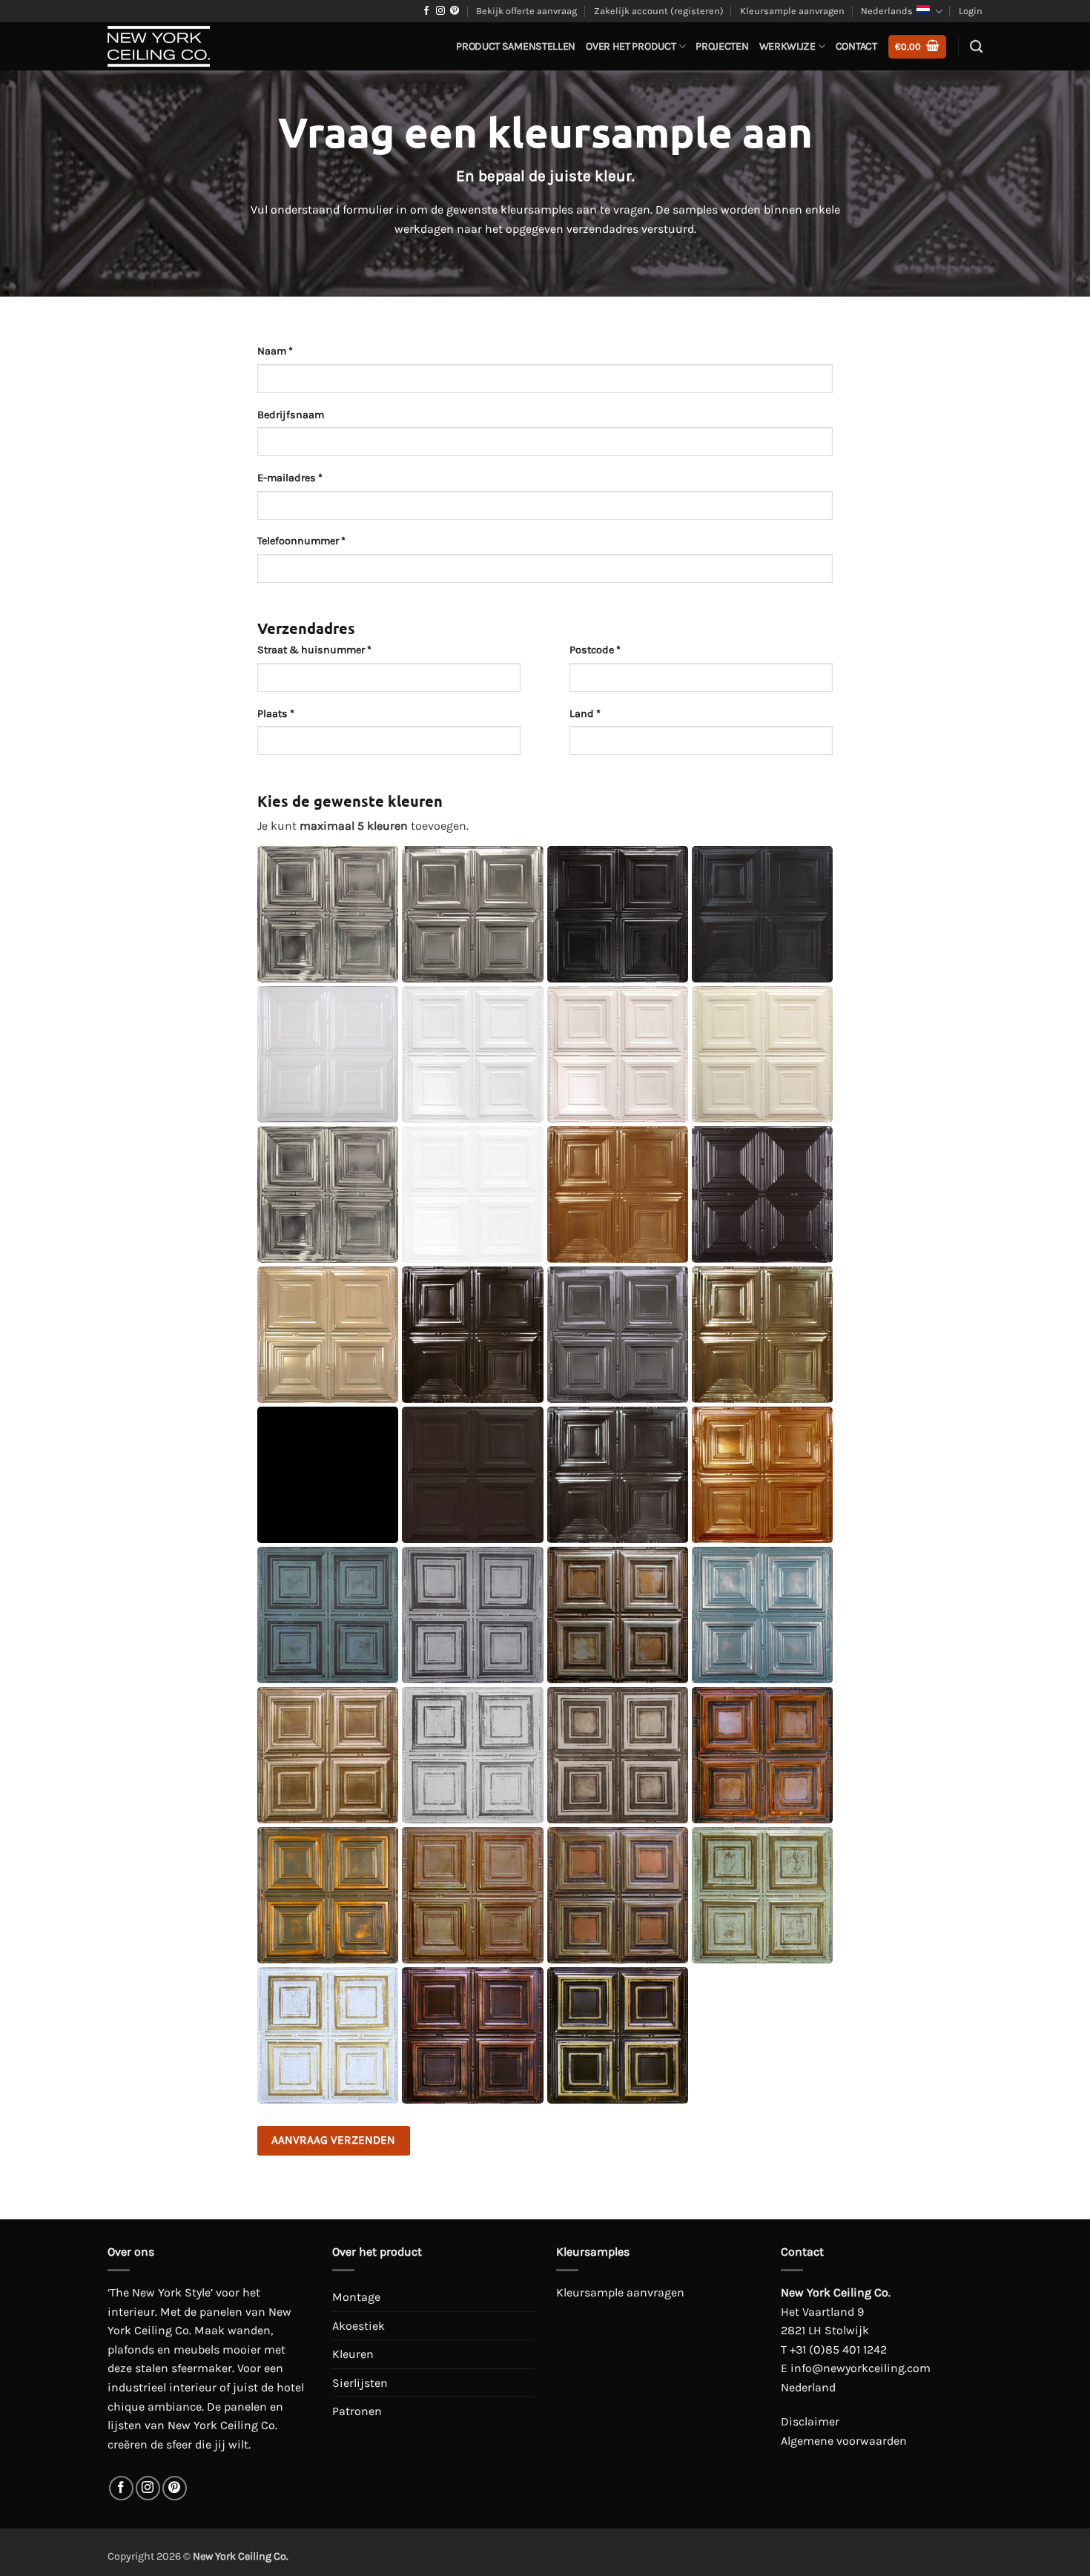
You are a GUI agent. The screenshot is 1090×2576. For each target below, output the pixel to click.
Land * (585, 714)
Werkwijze (787, 46)
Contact (856, 46)
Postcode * (595, 650)
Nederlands (887, 11)
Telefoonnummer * (301, 541)
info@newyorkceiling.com (861, 2368)
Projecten (722, 46)
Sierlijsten (360, 2383)
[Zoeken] (976, 47)
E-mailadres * (290, 478)
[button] (917, 47)
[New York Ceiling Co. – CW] (182, 46)
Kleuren (353, 2354)
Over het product (631, 46)
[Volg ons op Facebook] (426, 11)
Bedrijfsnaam (291, 415)
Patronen (357, 2411)
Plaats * (276, 714)
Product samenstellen (516, 46)
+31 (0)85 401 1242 (838, 2349)
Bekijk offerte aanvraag (526, 11)
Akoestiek (359, 2326)
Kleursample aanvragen (792, 11)
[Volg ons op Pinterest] (455, 11)
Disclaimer (810, 2421)
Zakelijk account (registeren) (659, 11)
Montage (356, 2297)
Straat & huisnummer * (314, 650)
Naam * (275, 351)
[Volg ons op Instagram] (440, 11)
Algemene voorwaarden (844, 2441)
